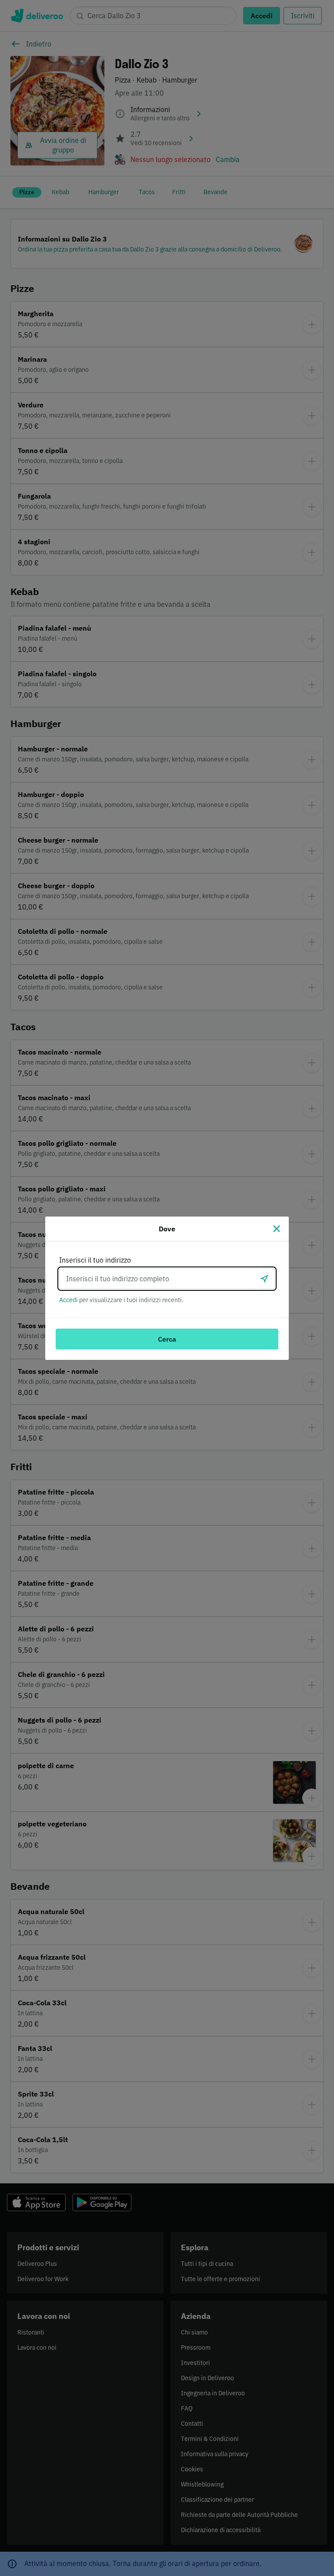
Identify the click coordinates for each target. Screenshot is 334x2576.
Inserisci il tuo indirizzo (95, 1260)
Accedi (68, 1300)
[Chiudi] (277, 1229)
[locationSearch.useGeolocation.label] (264, 1279)
